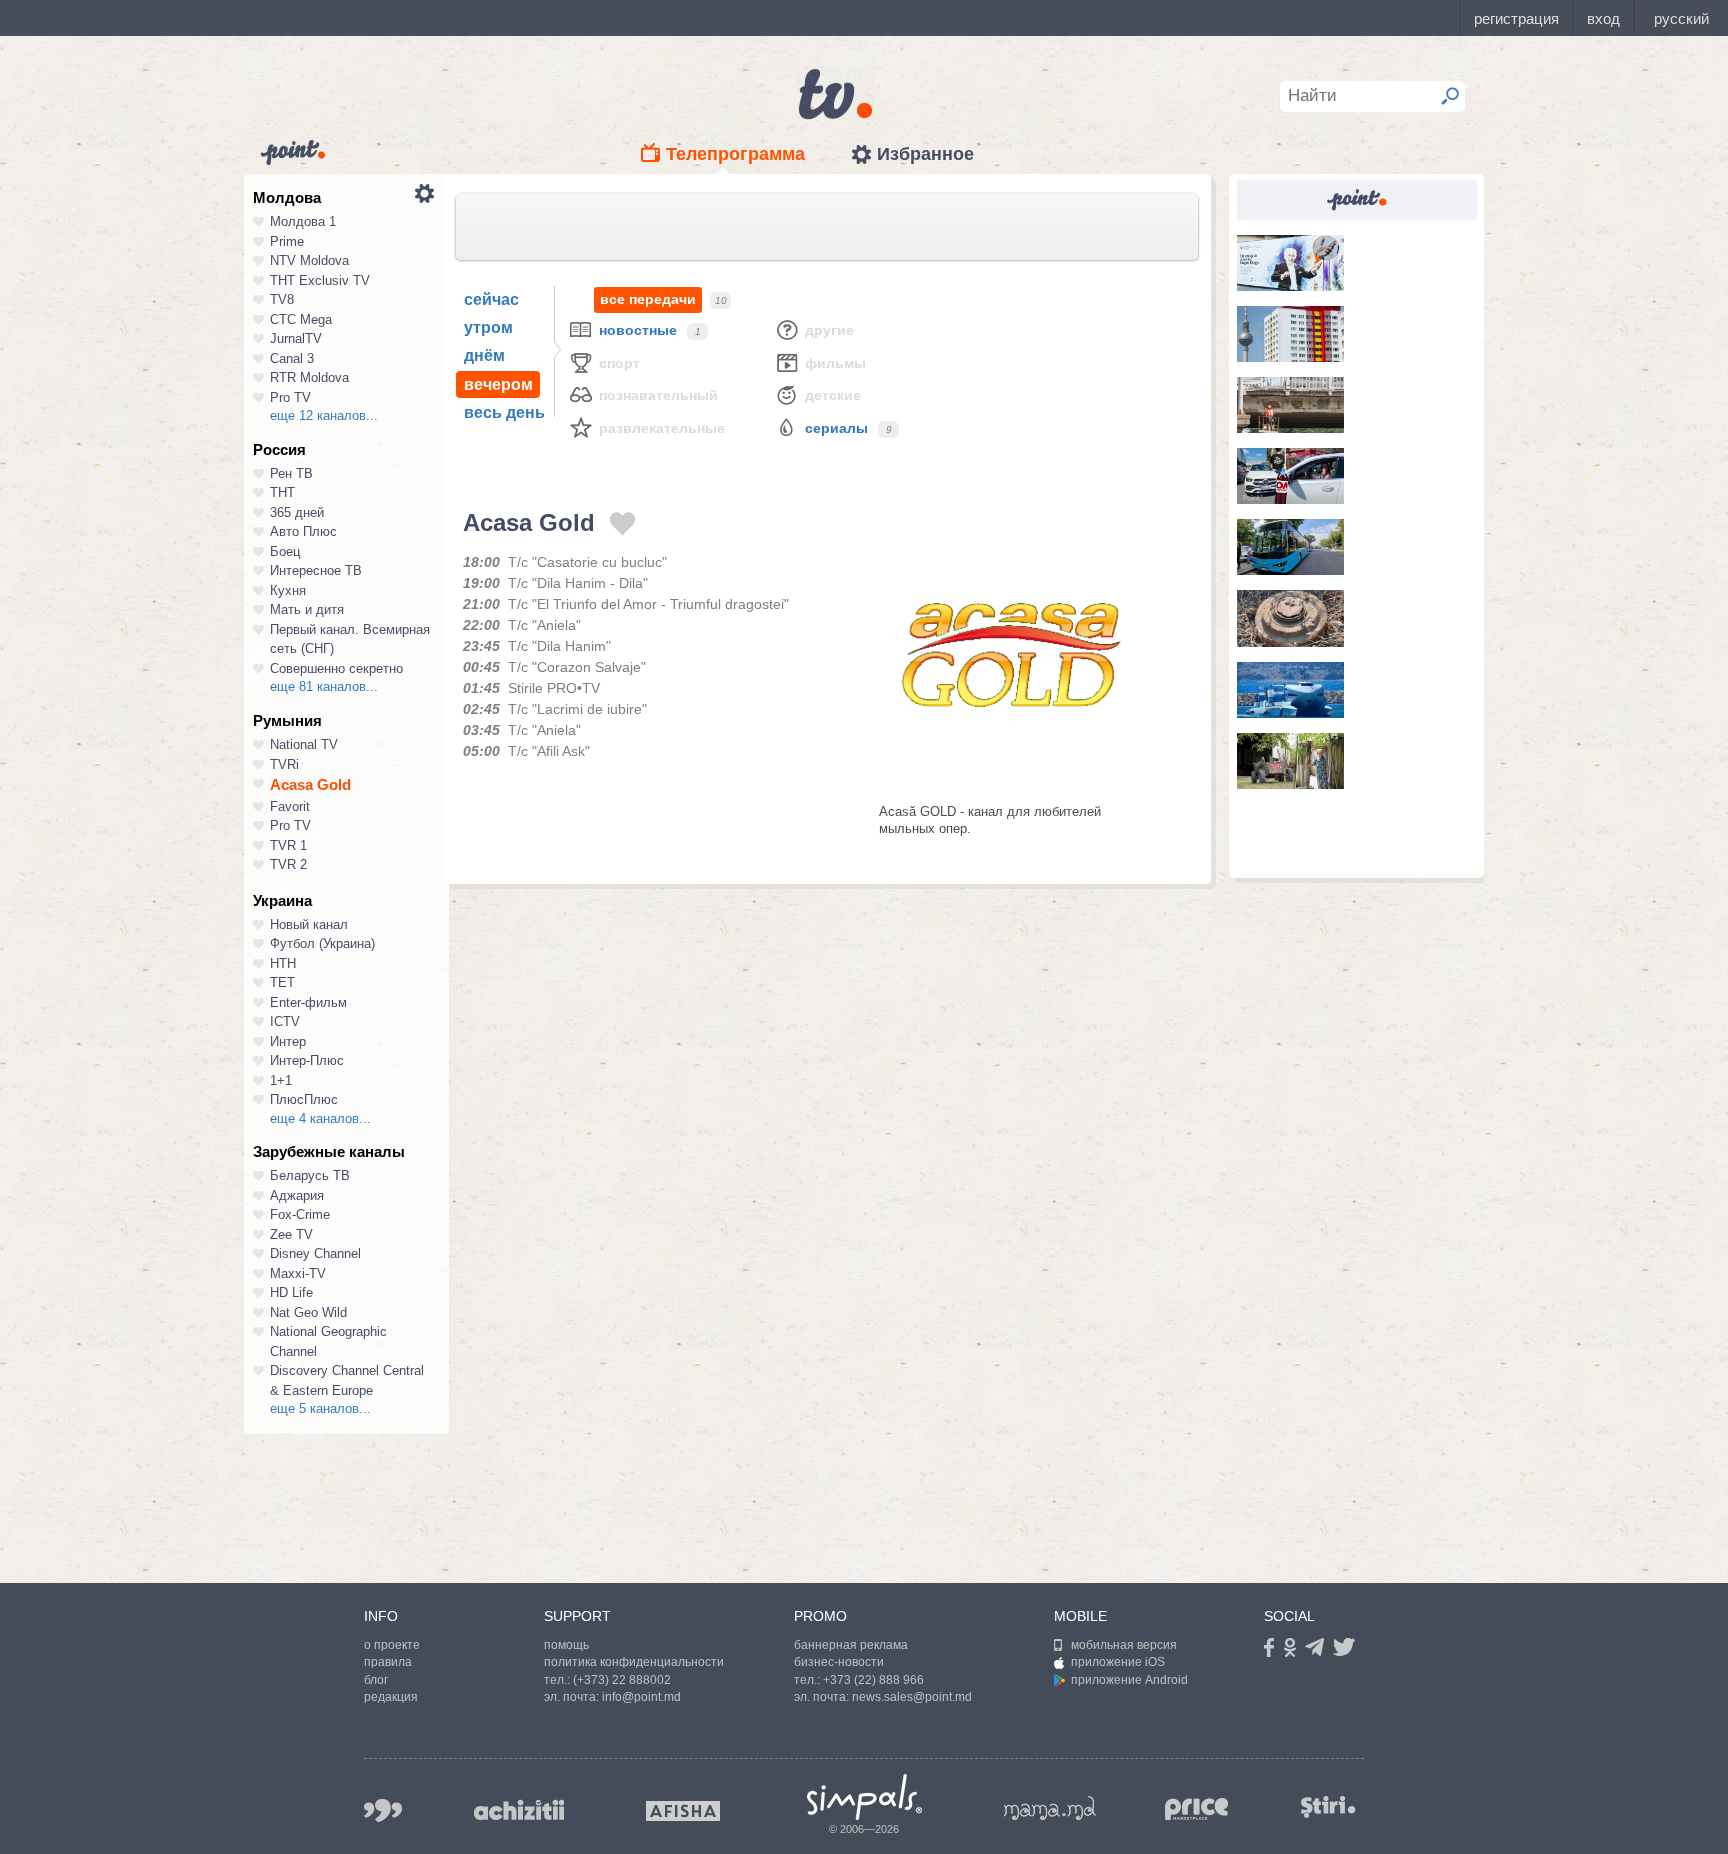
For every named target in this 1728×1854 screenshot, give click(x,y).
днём (484, 355)
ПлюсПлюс (304, 1099)
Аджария (297, 1195)
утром (488, 327)
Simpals (864, 1797)
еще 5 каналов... (320, 1408)
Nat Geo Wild (308, 1312)
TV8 (282, 299)
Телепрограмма (735, 154)
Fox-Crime (300, 1214)
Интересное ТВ (316, 570)
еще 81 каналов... (324, 686)
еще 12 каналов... (324, 415)
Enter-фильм (308, 1002)
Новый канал (309, 924)
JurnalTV (296, 338)
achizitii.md (519, 1810)
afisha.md (683, 1811)
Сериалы (836, 428)
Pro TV (290, 397)
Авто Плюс (303, 531)
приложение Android (1129, 1680)
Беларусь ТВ (310, 1175)
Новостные (638, 330)
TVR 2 (288, 864)
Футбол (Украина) (322, 943)
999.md (383, 1810)
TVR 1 (288, 845)
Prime (287, 241)
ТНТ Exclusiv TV (320, 280)
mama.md (1050, 1808)
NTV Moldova (309, 260)
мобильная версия (1124, 1645)
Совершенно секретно (336, 668)
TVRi (284, 764)
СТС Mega (301, 319)
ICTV (285, 1021)
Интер (288, 1041)
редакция (391, 1697)
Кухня (288, 590)
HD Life (291, 1292)
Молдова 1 (303, 221)
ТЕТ (282, 982)
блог (376, 1680)
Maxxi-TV (298, 1273)
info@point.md (641, 1697)
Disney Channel (315, 1253)
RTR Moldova (309, 377)
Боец (285, 551)
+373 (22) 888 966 (873, 1680)
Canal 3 (292, 358)
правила (388, 1662)
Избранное (925, 154)
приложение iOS (1118, 1662)
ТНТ (282, 492)
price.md (1197, 1809)
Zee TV (291, 1234)
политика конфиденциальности (634, 1662)
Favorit (290, 806)
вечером (498, 384)
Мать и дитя (307, 609)
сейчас (491, 299)
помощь (566, 1645)
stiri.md (1328, 1806)
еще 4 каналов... (320, 1118)
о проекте (392, 1645)
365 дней (297, 512)
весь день (504, 412)
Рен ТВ (291, 473)
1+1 (281, 1080)
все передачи (648, 299)
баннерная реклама (851, 1645)
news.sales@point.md (912, 1697)
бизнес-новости (839, 1662)
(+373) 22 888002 (622, 1680)
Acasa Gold (310, 784)
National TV (304, 744)
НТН (283, 963)
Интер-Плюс (307, 1060)
